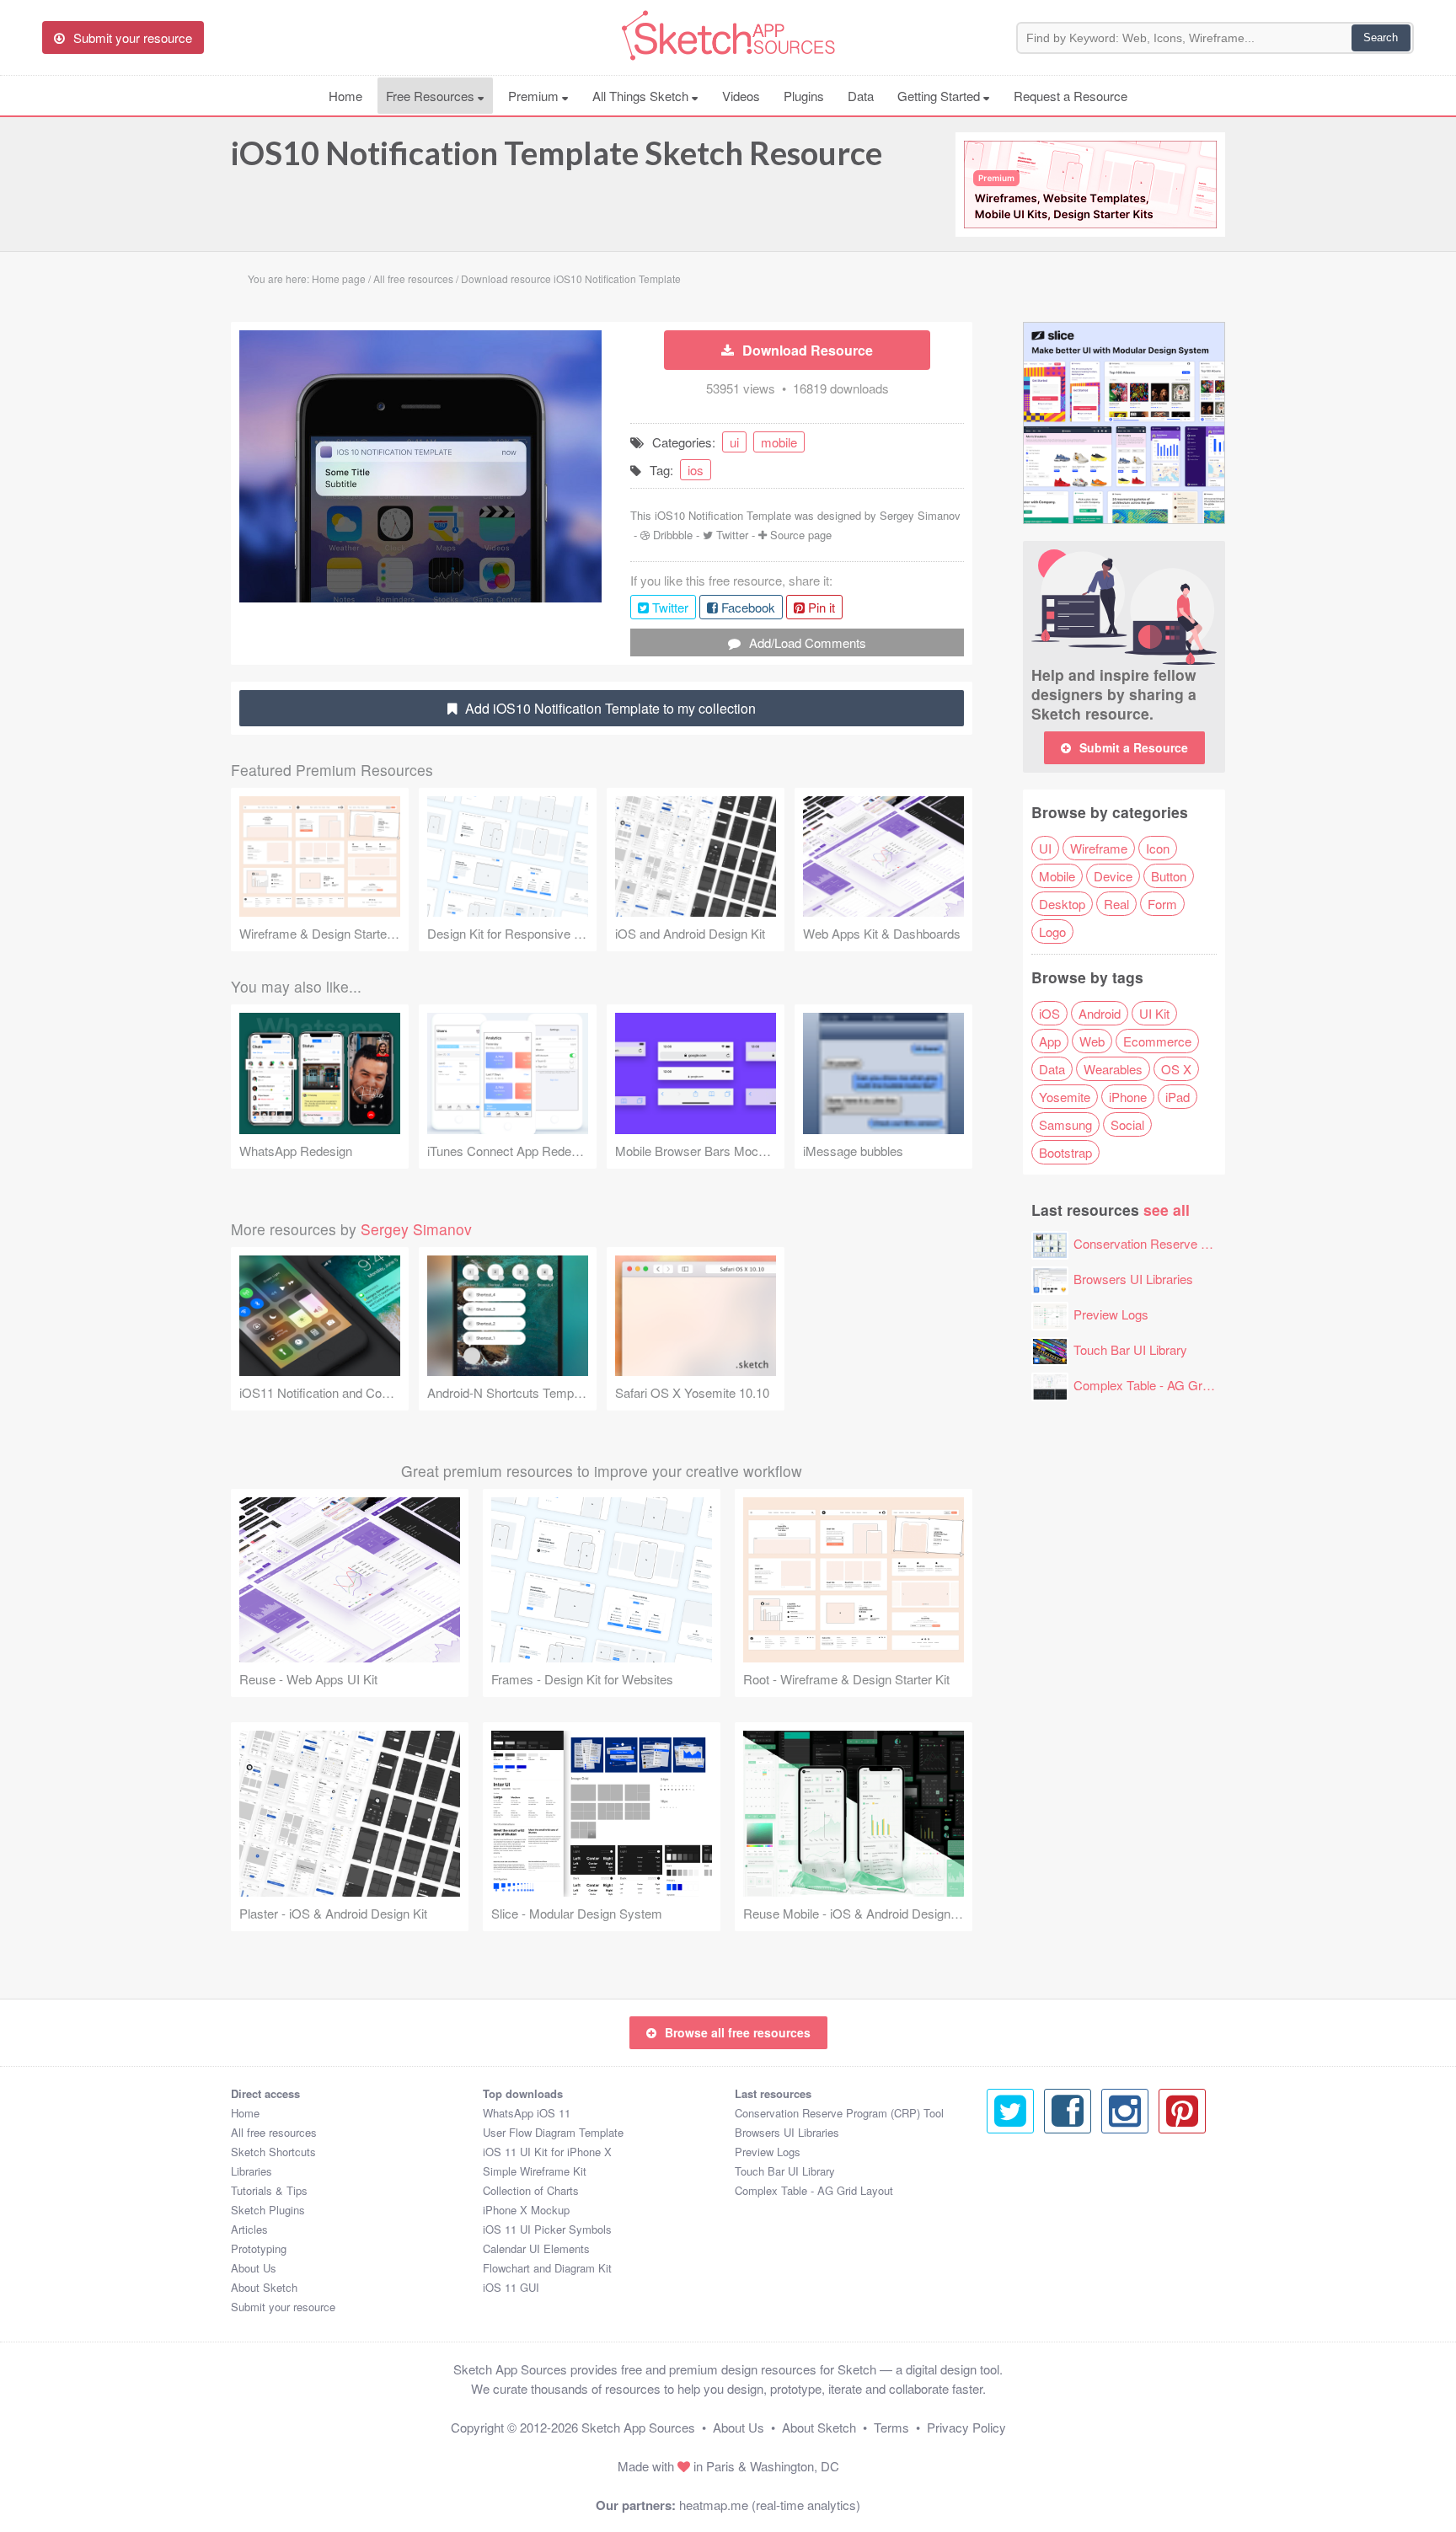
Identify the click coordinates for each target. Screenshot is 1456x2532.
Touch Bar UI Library (1130, 1349)
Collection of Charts (531, 2190)
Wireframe (1099, 848)
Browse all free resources (738, 2032)
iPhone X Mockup (526, 2210)
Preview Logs (1111, 1314)
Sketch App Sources (638, 2427)
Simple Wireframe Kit (535, 2171)
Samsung (1065, 1124)
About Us (254, 2268)
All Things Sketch (642, 96)
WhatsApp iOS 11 (527, 2113)
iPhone (1128, 1097)
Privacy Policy (966, 2427)
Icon (1158, 848)
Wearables (1113, 1069)
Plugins (804, 96)
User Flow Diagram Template (553, 2132)
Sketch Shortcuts (273, 2152)
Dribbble (673, 535)
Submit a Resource (1134, 747)
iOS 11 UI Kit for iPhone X (547, 2152)
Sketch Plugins (268, 2210)
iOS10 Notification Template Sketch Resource (557, 153)
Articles (249, 2229)
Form (1162, 904)
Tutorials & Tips (269, 2190)
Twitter (732, 535)
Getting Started (940, 96)
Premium (535, 96)
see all (1167, 1210)
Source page (801, 535)
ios (696, 470)
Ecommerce (1157, 1041)
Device (1113, 876)
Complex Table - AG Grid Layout (1163, 1385)
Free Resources (432, 96)
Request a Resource (1071, 96)
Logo (1052, 931)
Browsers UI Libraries (1133, 1279)
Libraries (252, 2171)
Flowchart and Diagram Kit (547, 2268)
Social (1127, 1124)
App (1050, 1041)
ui (734, 442)
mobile (779, 442)
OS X (1176, 1069)
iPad (1178, 1097)
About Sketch (264, 2287)
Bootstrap (1065, 1152)
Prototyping (259, 2248)
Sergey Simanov (920, 515)
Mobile (1057, 876)
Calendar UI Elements (536, 2248)
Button (1169, 876)
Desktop (1062, 904)
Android (1100, 1013)
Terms (891, 2427)
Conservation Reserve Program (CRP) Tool (1194, 1243)
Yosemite (1065, 1097)
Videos (741, 96)
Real (1116, 904)
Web (1092, 1041)
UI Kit (1154, 1013)
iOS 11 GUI (511, 2287)
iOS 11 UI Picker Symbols (547, 2229)
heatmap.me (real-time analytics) (770, 2505)
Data (861, 96)
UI (1045, 848)
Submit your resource (283, 2307)
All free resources (274, 2132)
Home (345, 96)
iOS (1049, 1013)
